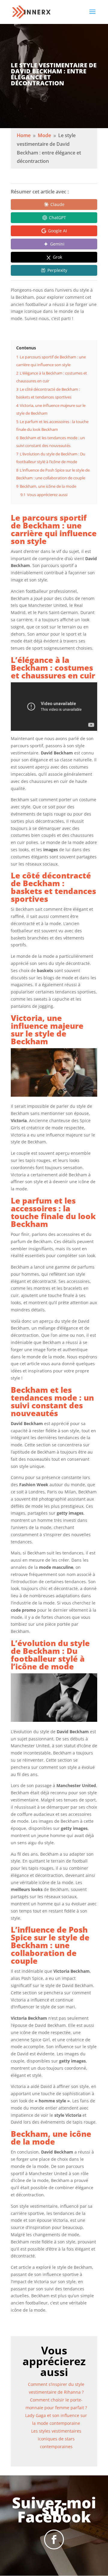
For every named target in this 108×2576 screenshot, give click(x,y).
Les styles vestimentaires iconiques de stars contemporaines (56, 2439)
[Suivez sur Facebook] (54, 2539)
